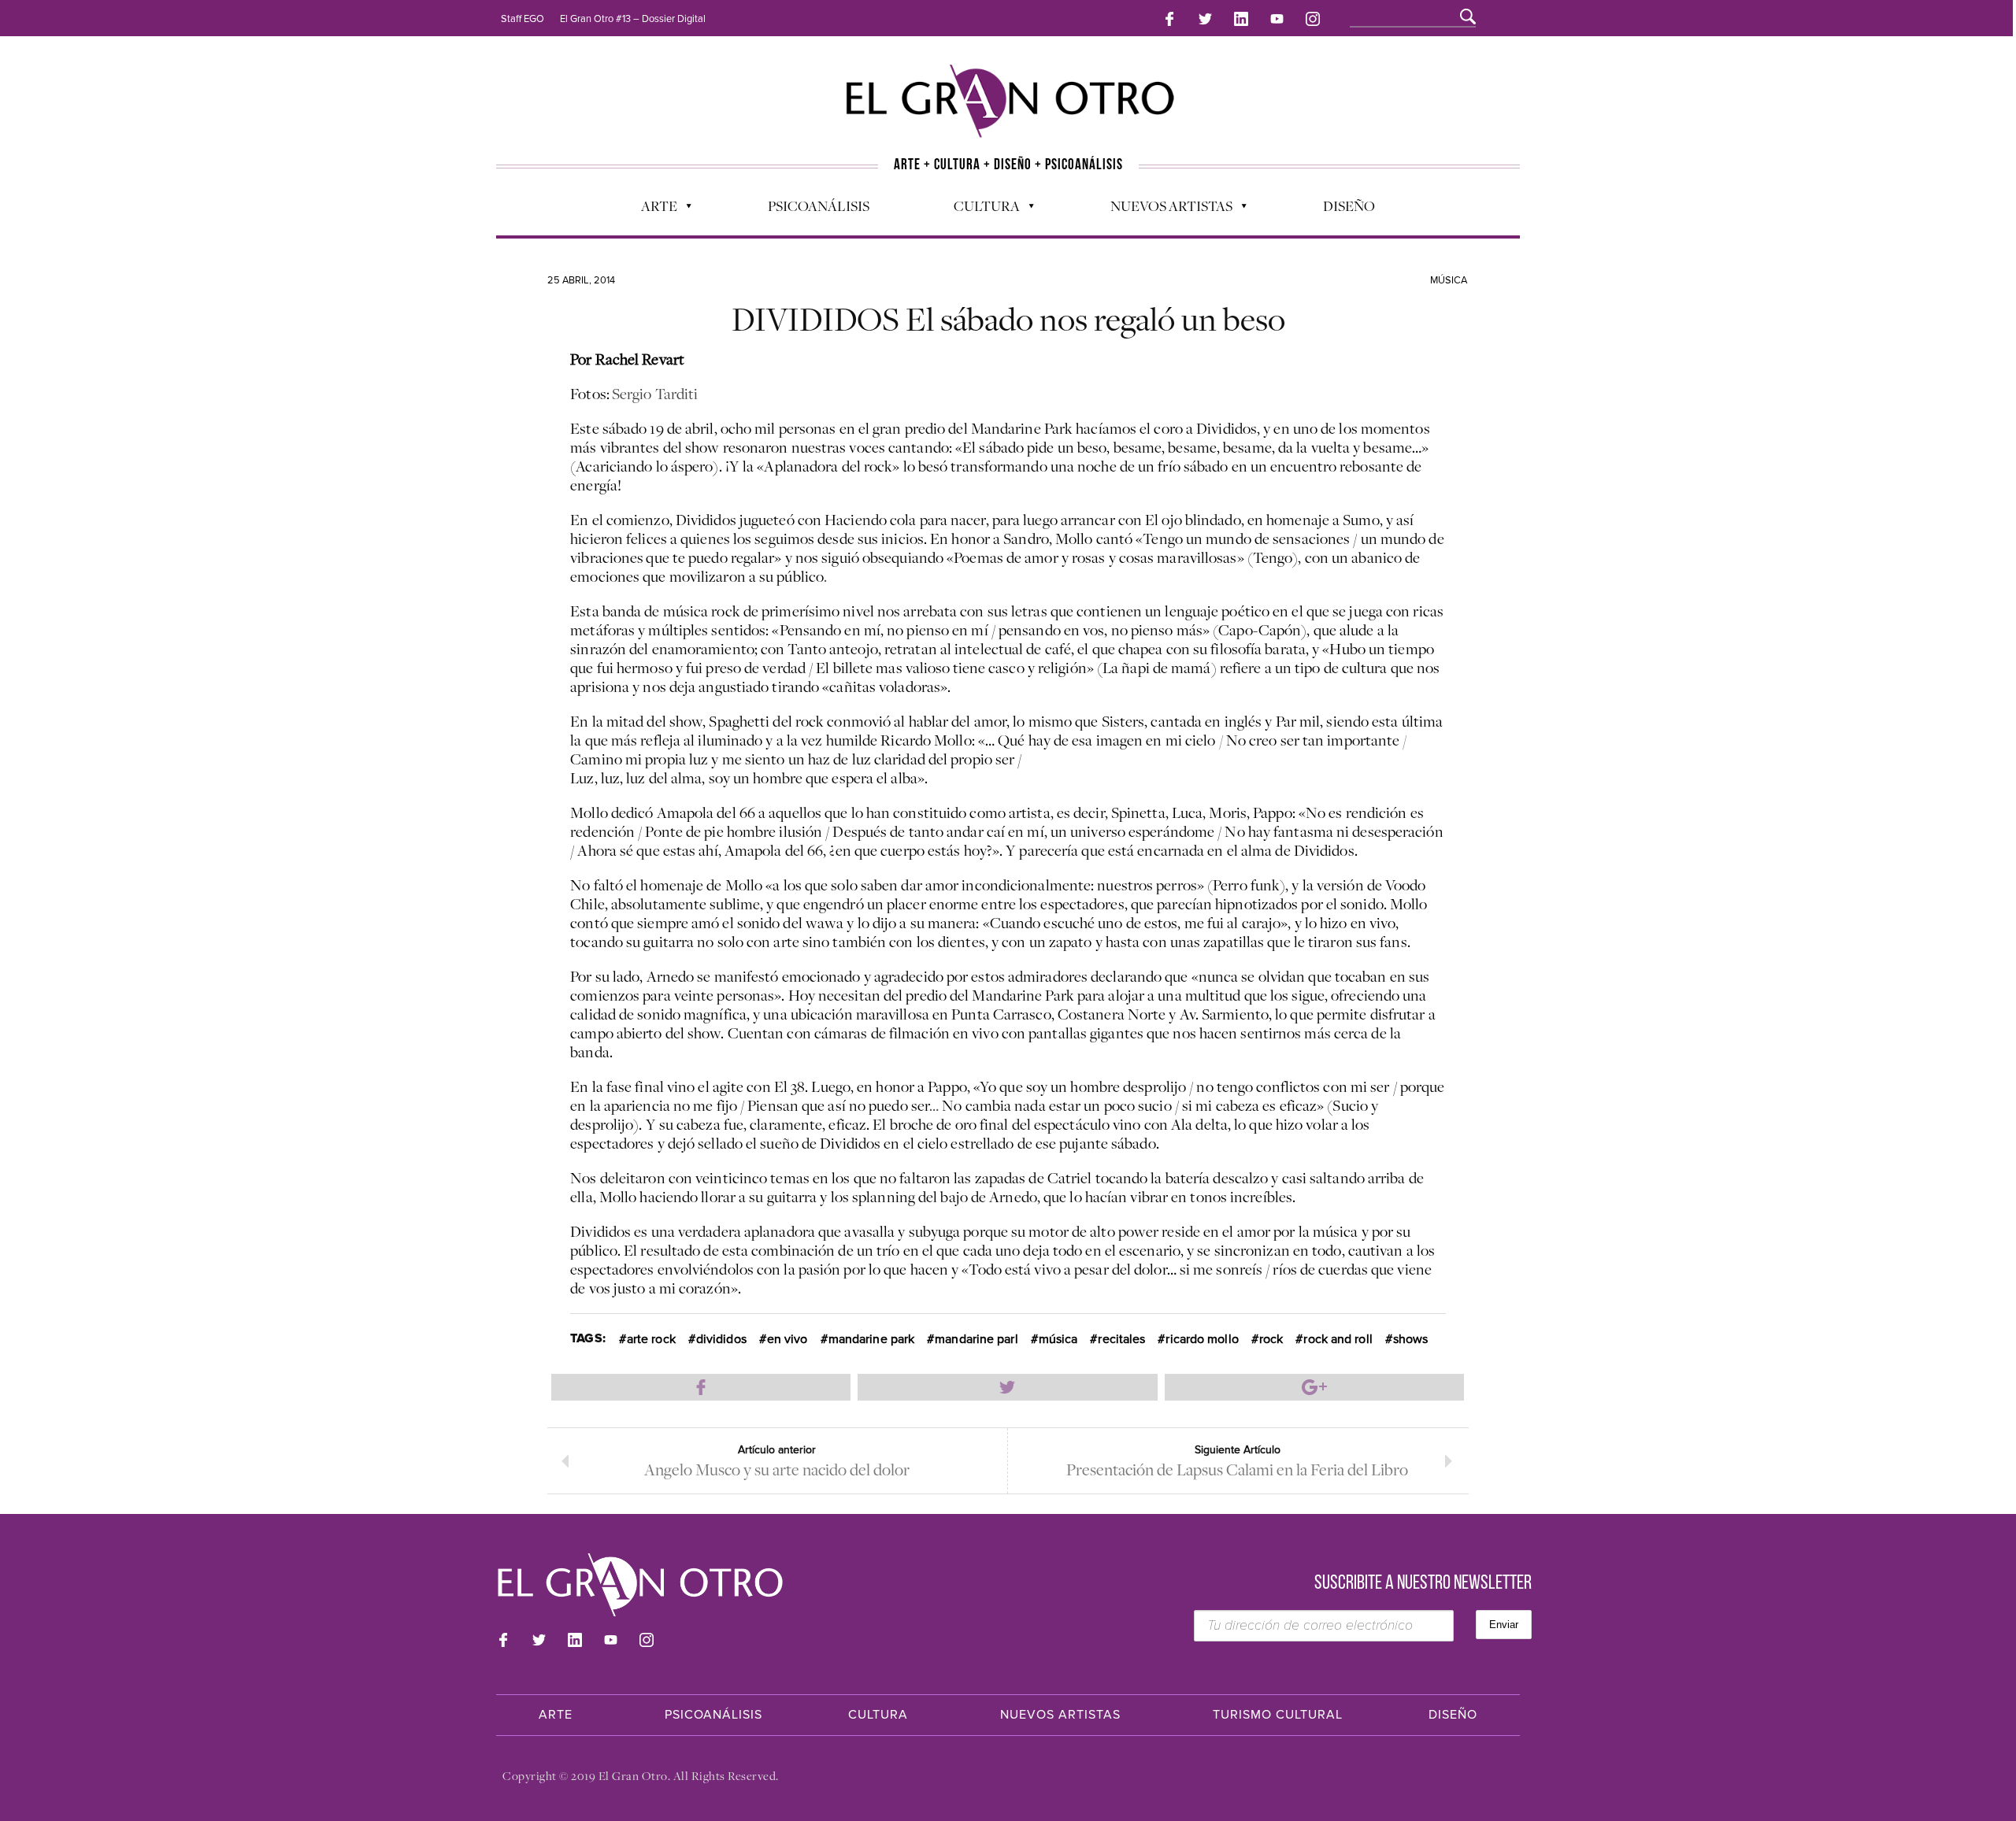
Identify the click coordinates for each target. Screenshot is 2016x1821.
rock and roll (1338, 1339)
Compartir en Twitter (1007, 1387)
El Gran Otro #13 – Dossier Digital (633, 19)
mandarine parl (976, 1339)
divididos (721, 1339)
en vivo (787, 1339)
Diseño (1349, 205)
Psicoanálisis (819, 205)
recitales (1121, 1339)
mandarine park (871, 1339)
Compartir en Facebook (701, 1387)
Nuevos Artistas (1164, 209)
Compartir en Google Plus (1314, 1387)
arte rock (651, 1339)
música (1058, 1339)
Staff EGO (523, 19)
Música (1449, 280)
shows (1411, 1339)
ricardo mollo (1202, 1339)
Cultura (979, 209)
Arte (651, 209)
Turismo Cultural (1278, 1715)
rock (1271, 1339)
